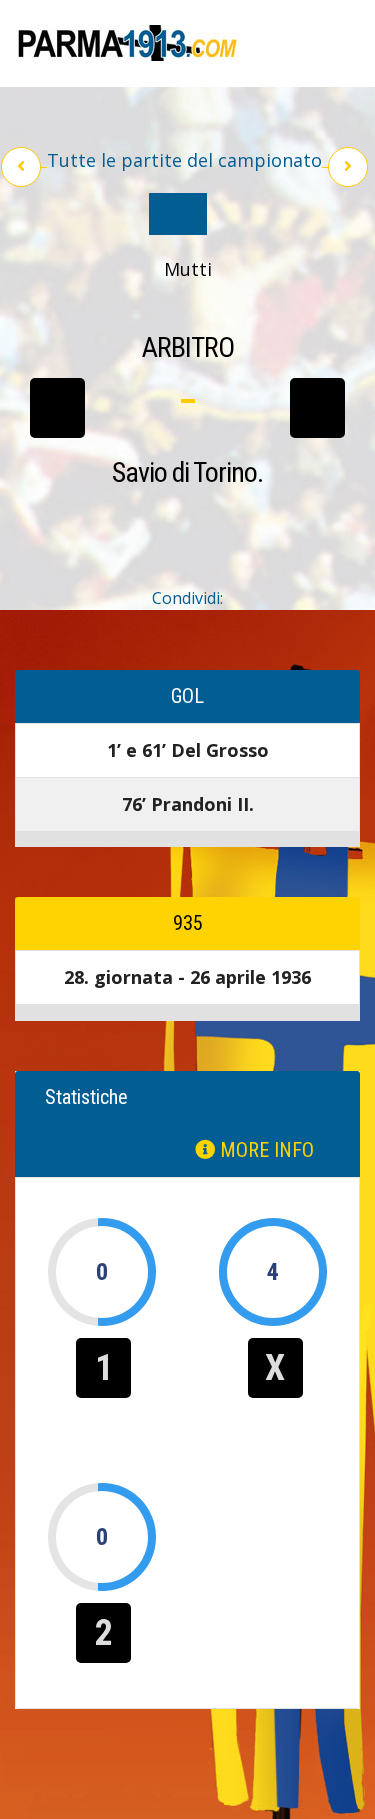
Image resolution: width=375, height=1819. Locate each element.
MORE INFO (264, 1150)
